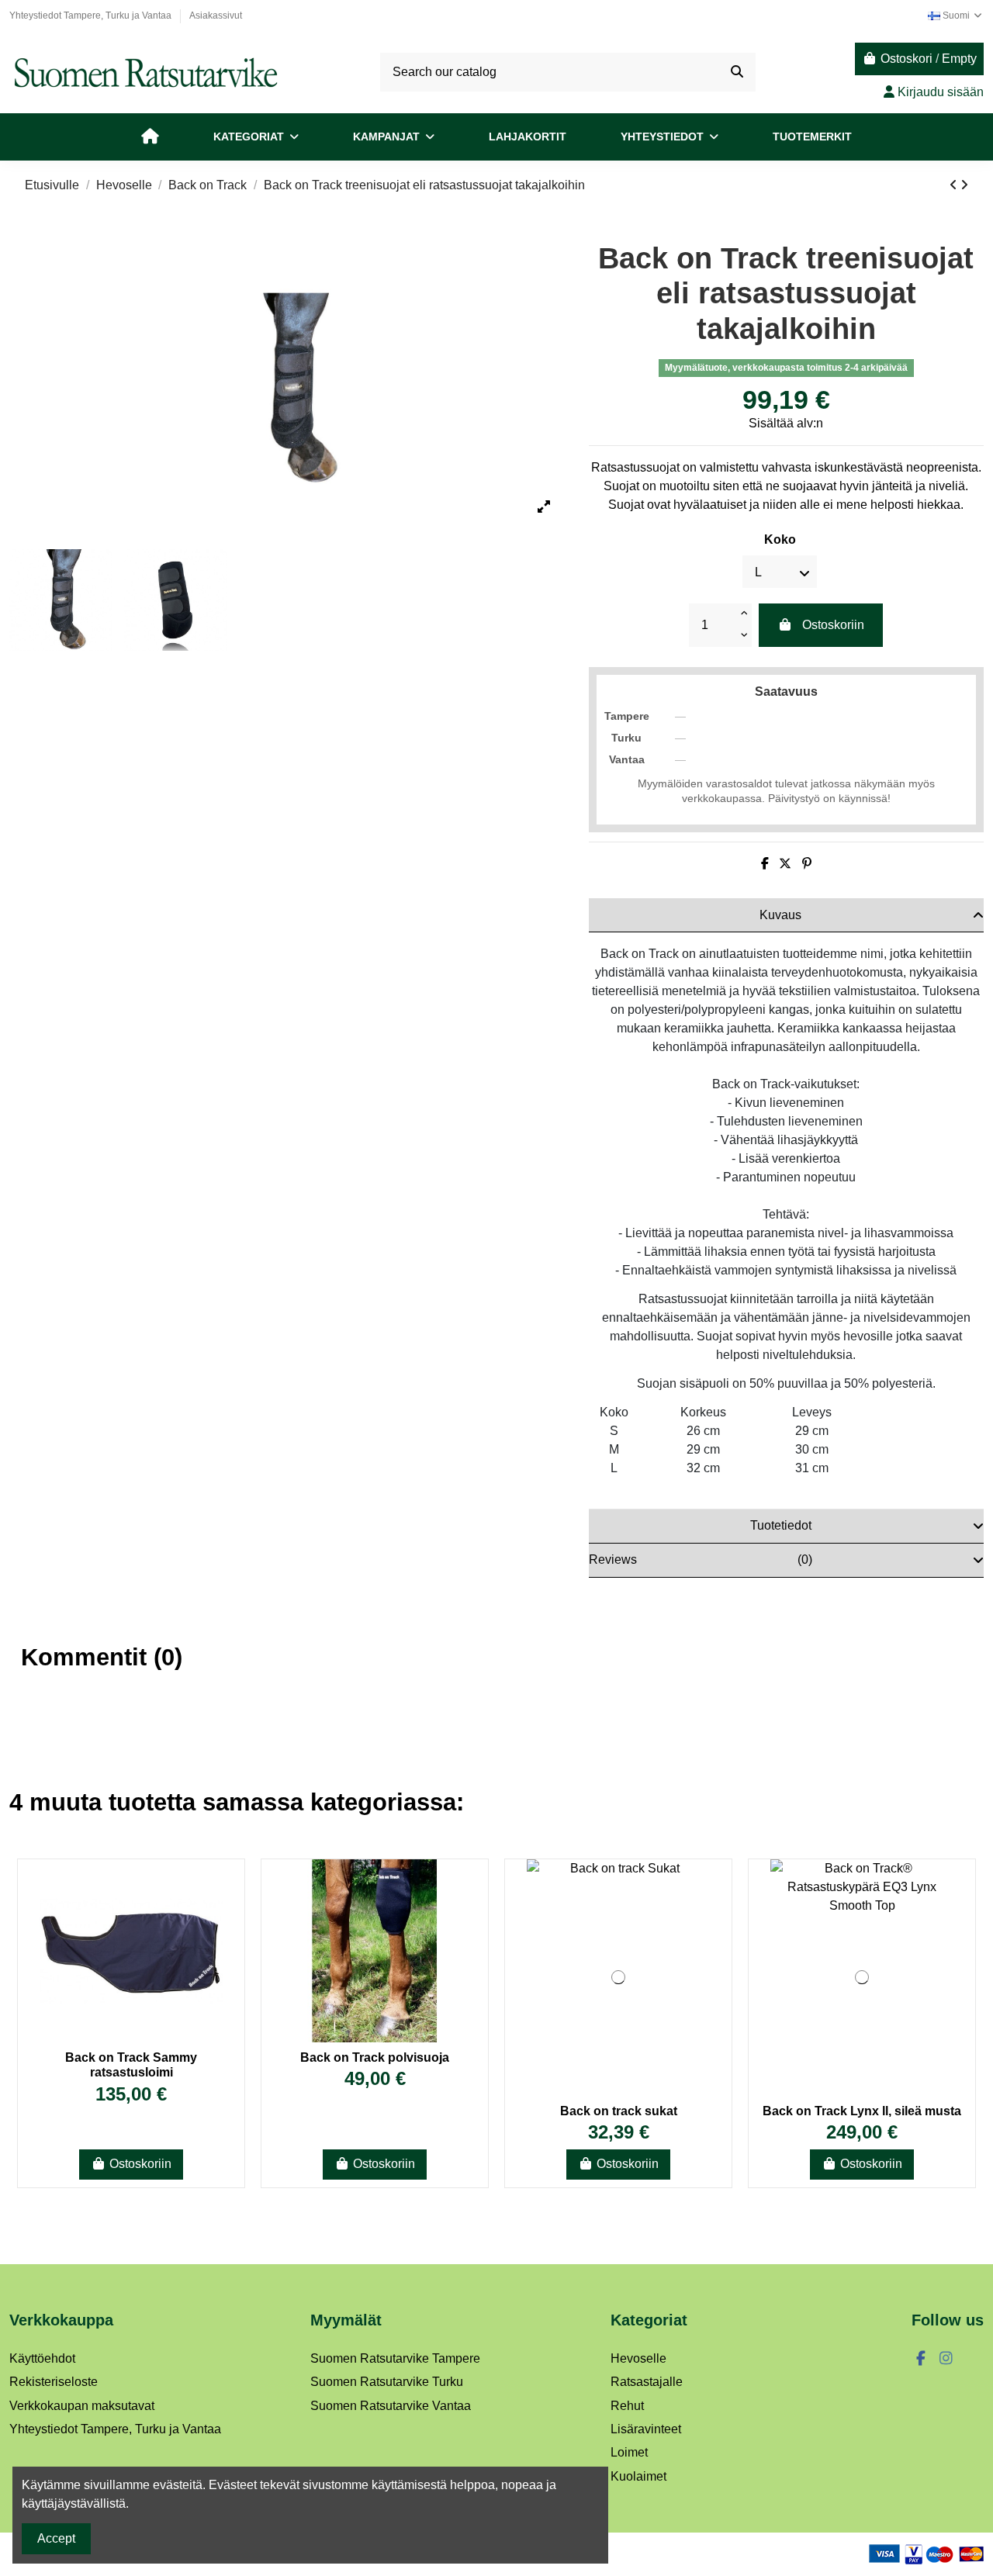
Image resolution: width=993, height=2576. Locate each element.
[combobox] (568, 72)
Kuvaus (780, 915)
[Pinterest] (807, 864)
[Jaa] (765, 864)
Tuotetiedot (781, 1525)
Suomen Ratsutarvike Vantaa (391, 2406)
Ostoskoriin (833, 625)
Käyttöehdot (42, 2358)
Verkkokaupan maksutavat (82, 2406)
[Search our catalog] (737, 72)
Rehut (627, 2406)
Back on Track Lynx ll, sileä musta (862, 2111)
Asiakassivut (216, 16)
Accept (56, 2538)
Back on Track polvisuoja (375, 2057)
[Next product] (964, 185)
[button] (256, 137)
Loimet (629, 2452)
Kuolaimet (638, 2476)
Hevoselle (638, 2358)
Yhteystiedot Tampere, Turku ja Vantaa (92, 16)
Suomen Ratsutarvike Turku (387, 2382)
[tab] (786, 915)
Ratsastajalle (647, 2382)
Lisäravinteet (646, 2429)
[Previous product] (955, 185)
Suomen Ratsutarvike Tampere (395, 2358)
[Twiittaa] (785, 864)
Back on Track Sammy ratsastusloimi (131, 2065)
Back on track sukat (619, 2111)
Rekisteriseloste (54, 2382)
